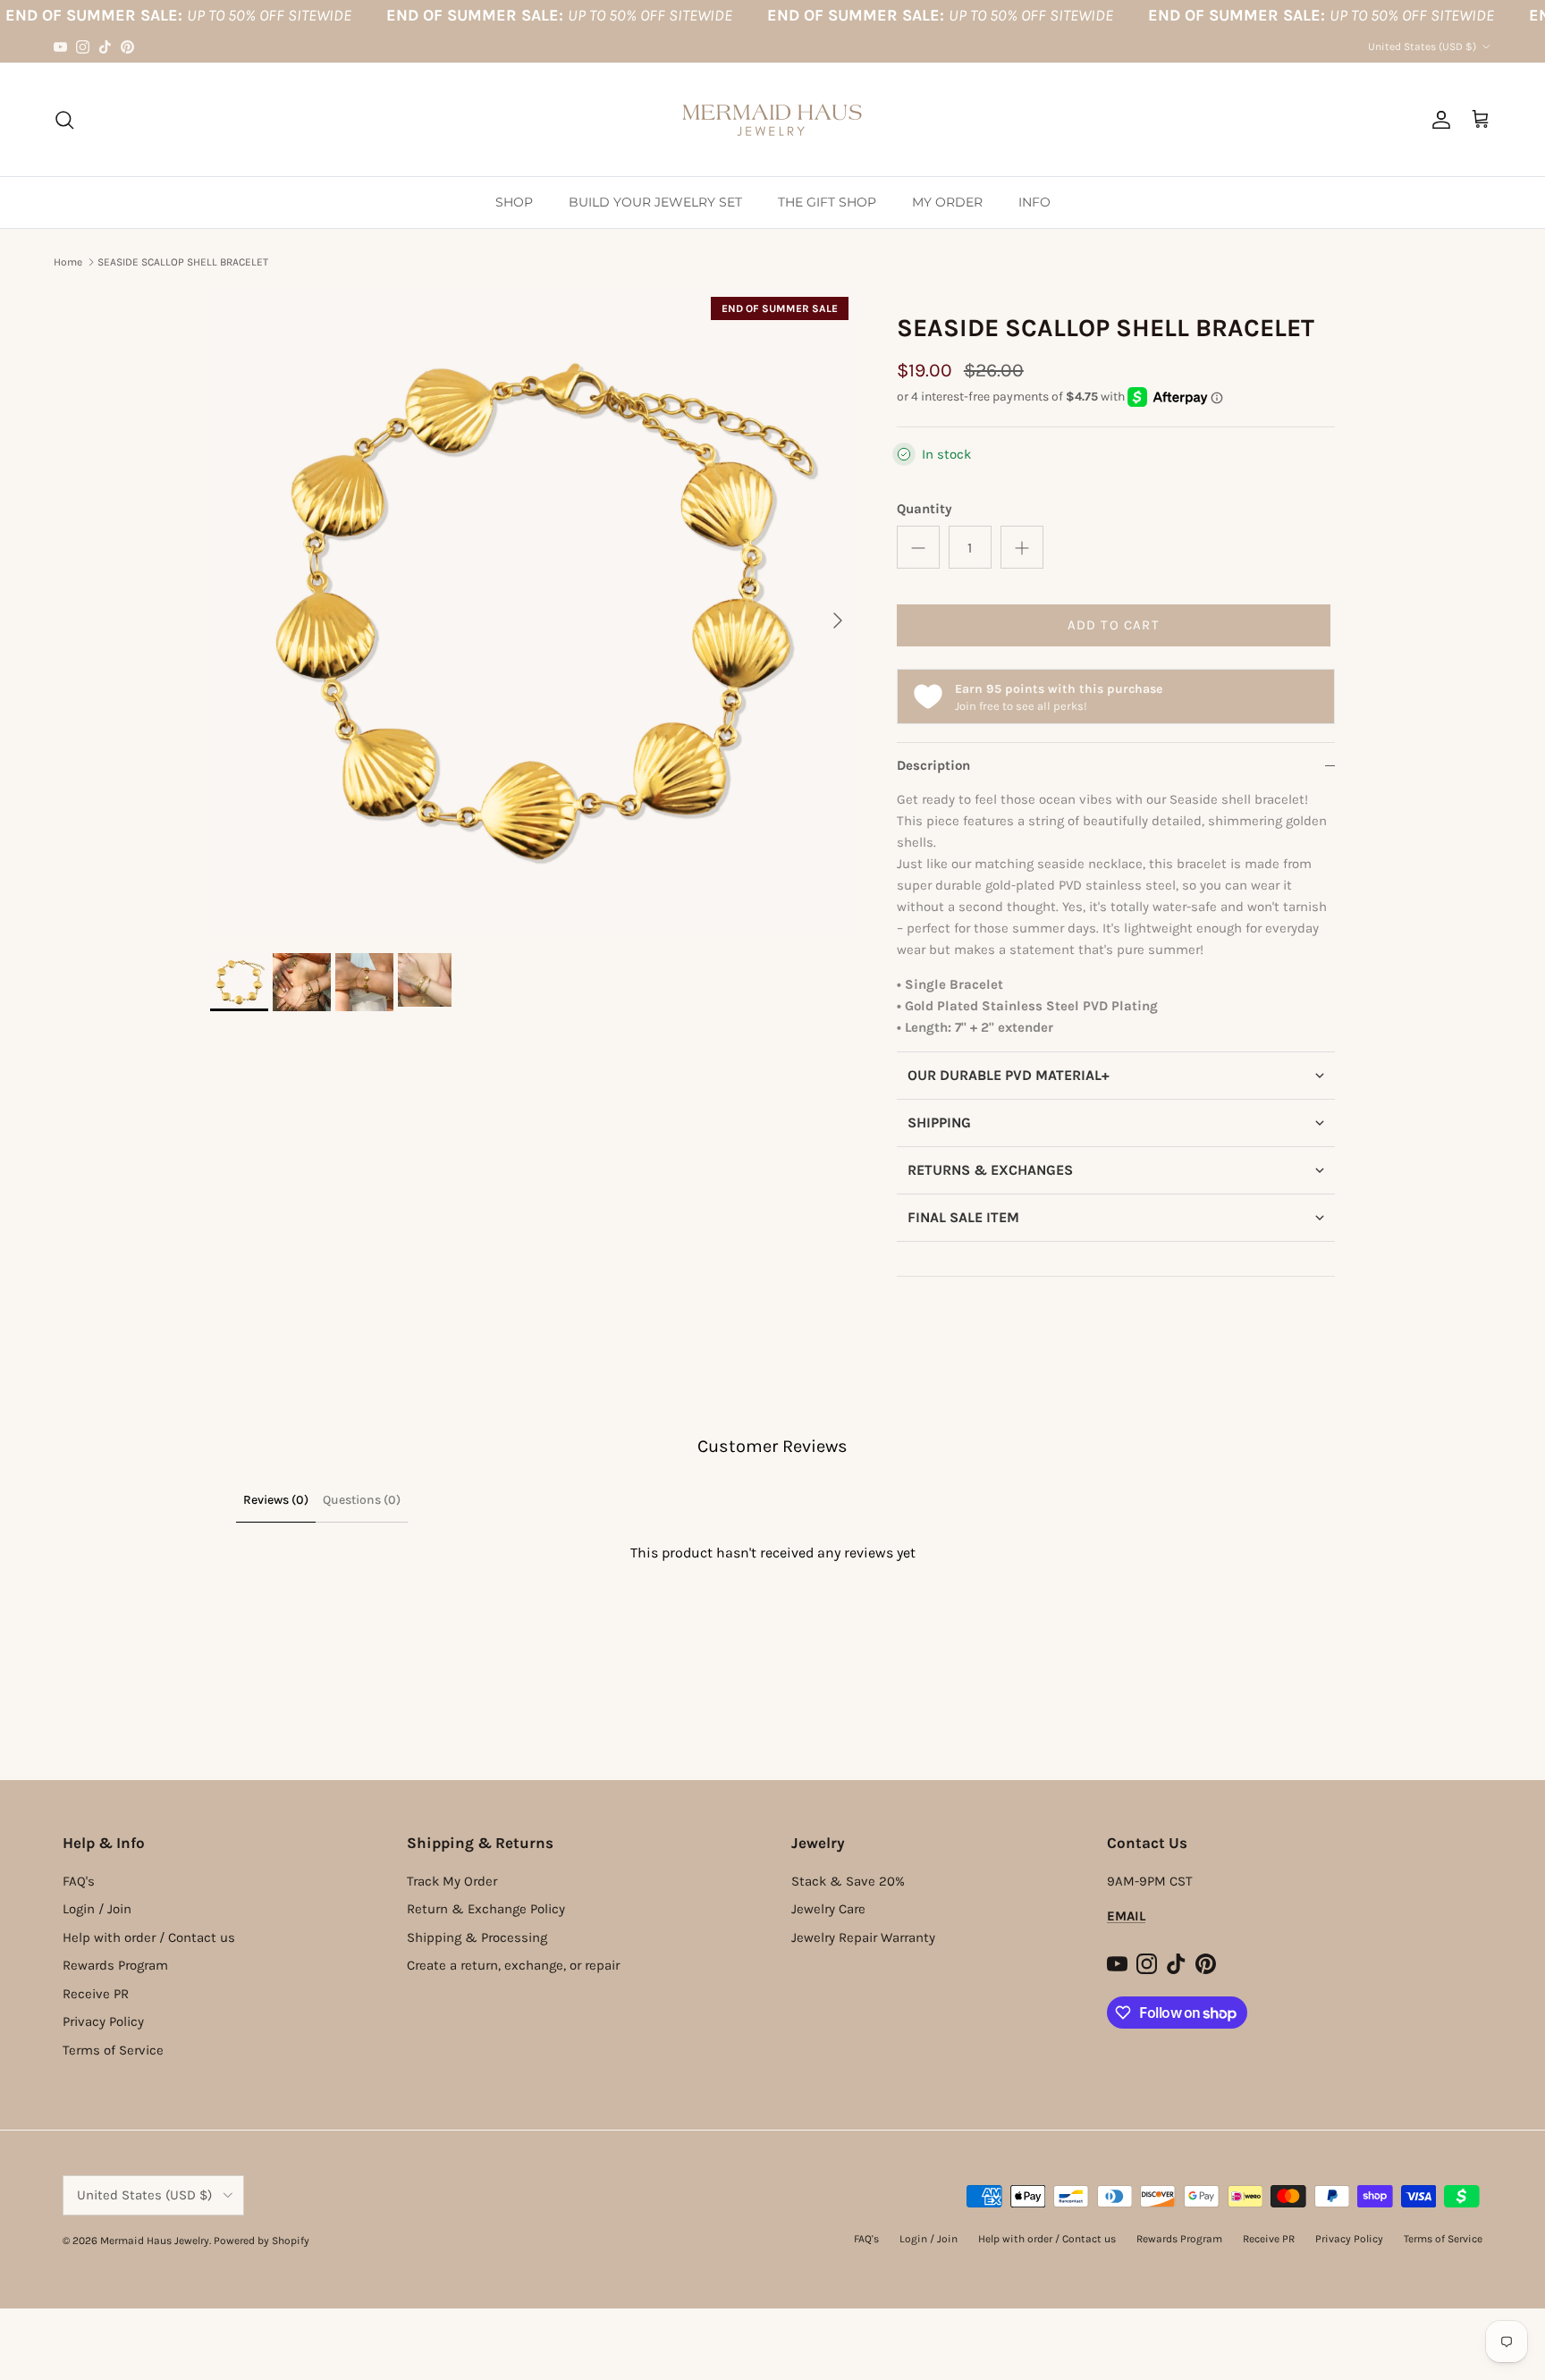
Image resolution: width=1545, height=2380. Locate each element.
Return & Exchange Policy (486, 1909)
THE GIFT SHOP (827, 202)
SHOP (514, 202)
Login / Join (97, 1909)
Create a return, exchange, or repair (513, 1965)
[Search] (64, 120)
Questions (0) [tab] (362, 1500)
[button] (1116, 1075)
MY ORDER (947, 202)
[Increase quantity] (1022, 547)
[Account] (1438, 120)
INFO (1034, 202)
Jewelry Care (828, 1909)
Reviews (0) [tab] (276, 1500)
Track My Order (452, 1881)
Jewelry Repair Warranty (863, 1937)
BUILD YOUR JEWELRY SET (655, 202)
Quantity (924, 509)
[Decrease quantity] (918, 547)
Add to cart (1114, 625)
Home (68, 262)
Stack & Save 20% (848, 1881)
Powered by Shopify (262, 2241)
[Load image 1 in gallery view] (534, 612)
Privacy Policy (103, 2021)
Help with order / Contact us (149, 1937)
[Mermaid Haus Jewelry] (772, 119)
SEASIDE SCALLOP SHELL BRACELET (183, 262)
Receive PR (96, 1994)
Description (933, 765)
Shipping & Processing (477, 1937)
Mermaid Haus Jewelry (155, 2241)
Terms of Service (113, 2050)
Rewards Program (115, 1965)
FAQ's (79, 1881)
